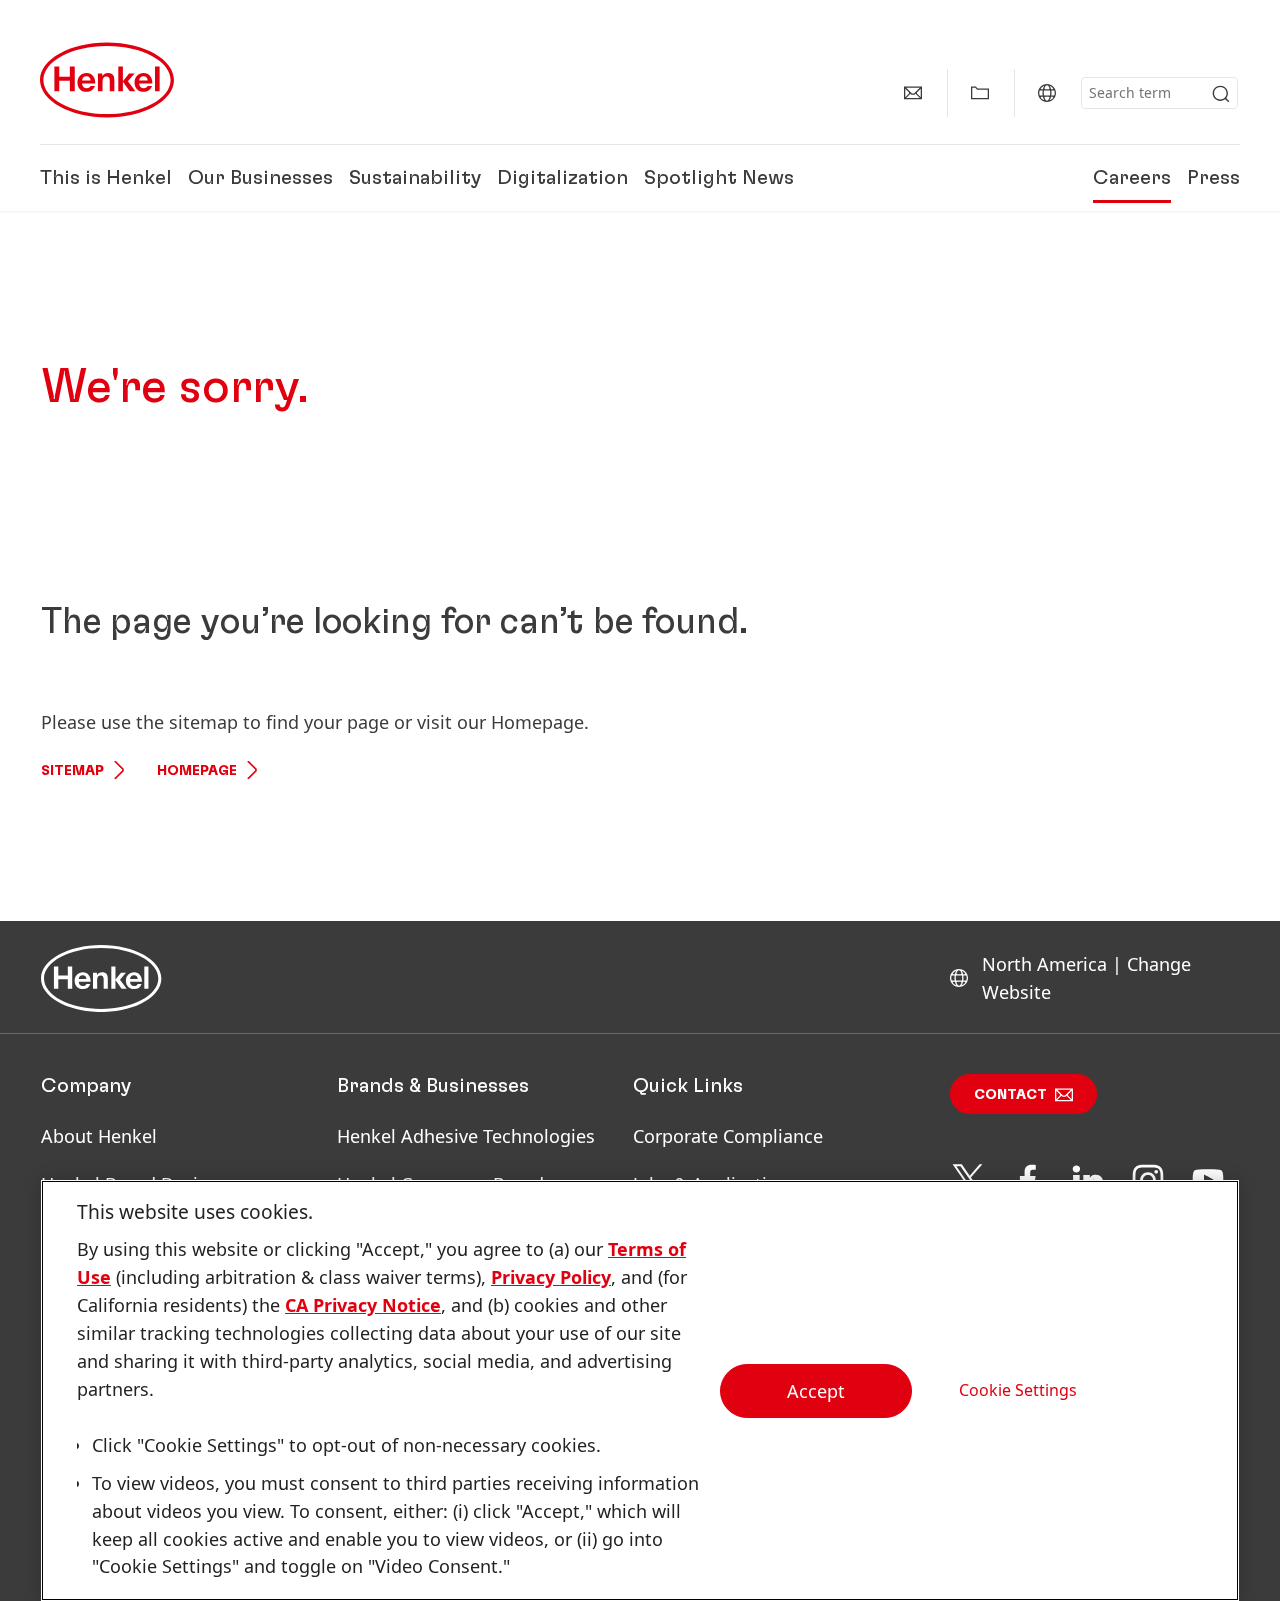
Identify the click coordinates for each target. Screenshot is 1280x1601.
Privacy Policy (551, 1277)
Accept (816, 1391)
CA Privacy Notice (363, 1305)
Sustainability (415, 178)
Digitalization (562, 178)
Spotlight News (719, 178)
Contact (1010, 1095)
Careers (1132, 178)
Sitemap (72, 771)
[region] (640, 1390)
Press (1213, 178)
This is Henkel (106, 178)
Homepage (197, 771)
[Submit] (1221, 94)
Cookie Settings (1018, 1390)
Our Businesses (260, 178)
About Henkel (99, 1136)
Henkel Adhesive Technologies (466, 1136)
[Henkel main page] (107, 80)
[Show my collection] (980, 93)
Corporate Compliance (728, 1136)
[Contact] (913, 93)
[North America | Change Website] (1047, 93)
